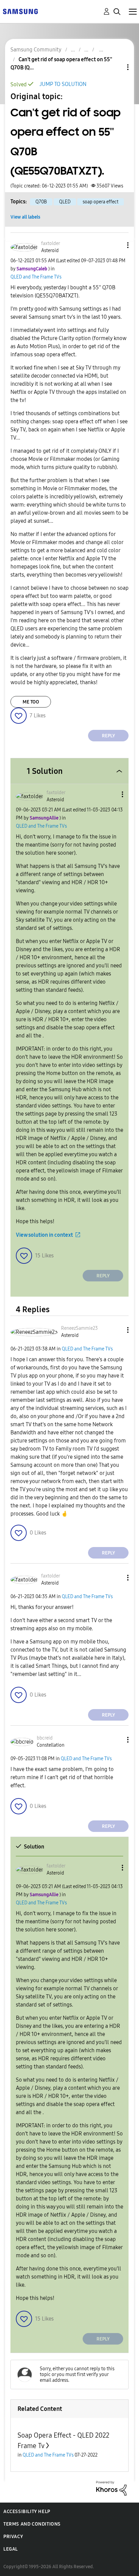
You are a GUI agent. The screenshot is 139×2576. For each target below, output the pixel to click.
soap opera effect (101, 202)
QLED (65, 202)
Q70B (41, 202)
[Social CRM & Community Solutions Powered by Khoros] (111, 2488)
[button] (117, 245)
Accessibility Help (27, 2512)
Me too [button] (31, 702)
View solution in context (44, 1235)
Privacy (13, 2537)
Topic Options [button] (116, 67)
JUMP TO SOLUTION (63, 84)
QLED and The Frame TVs (36, 277)
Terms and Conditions (32, 2524)
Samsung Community (36, 50)
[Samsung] (20, 11)
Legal (11, 2549)
